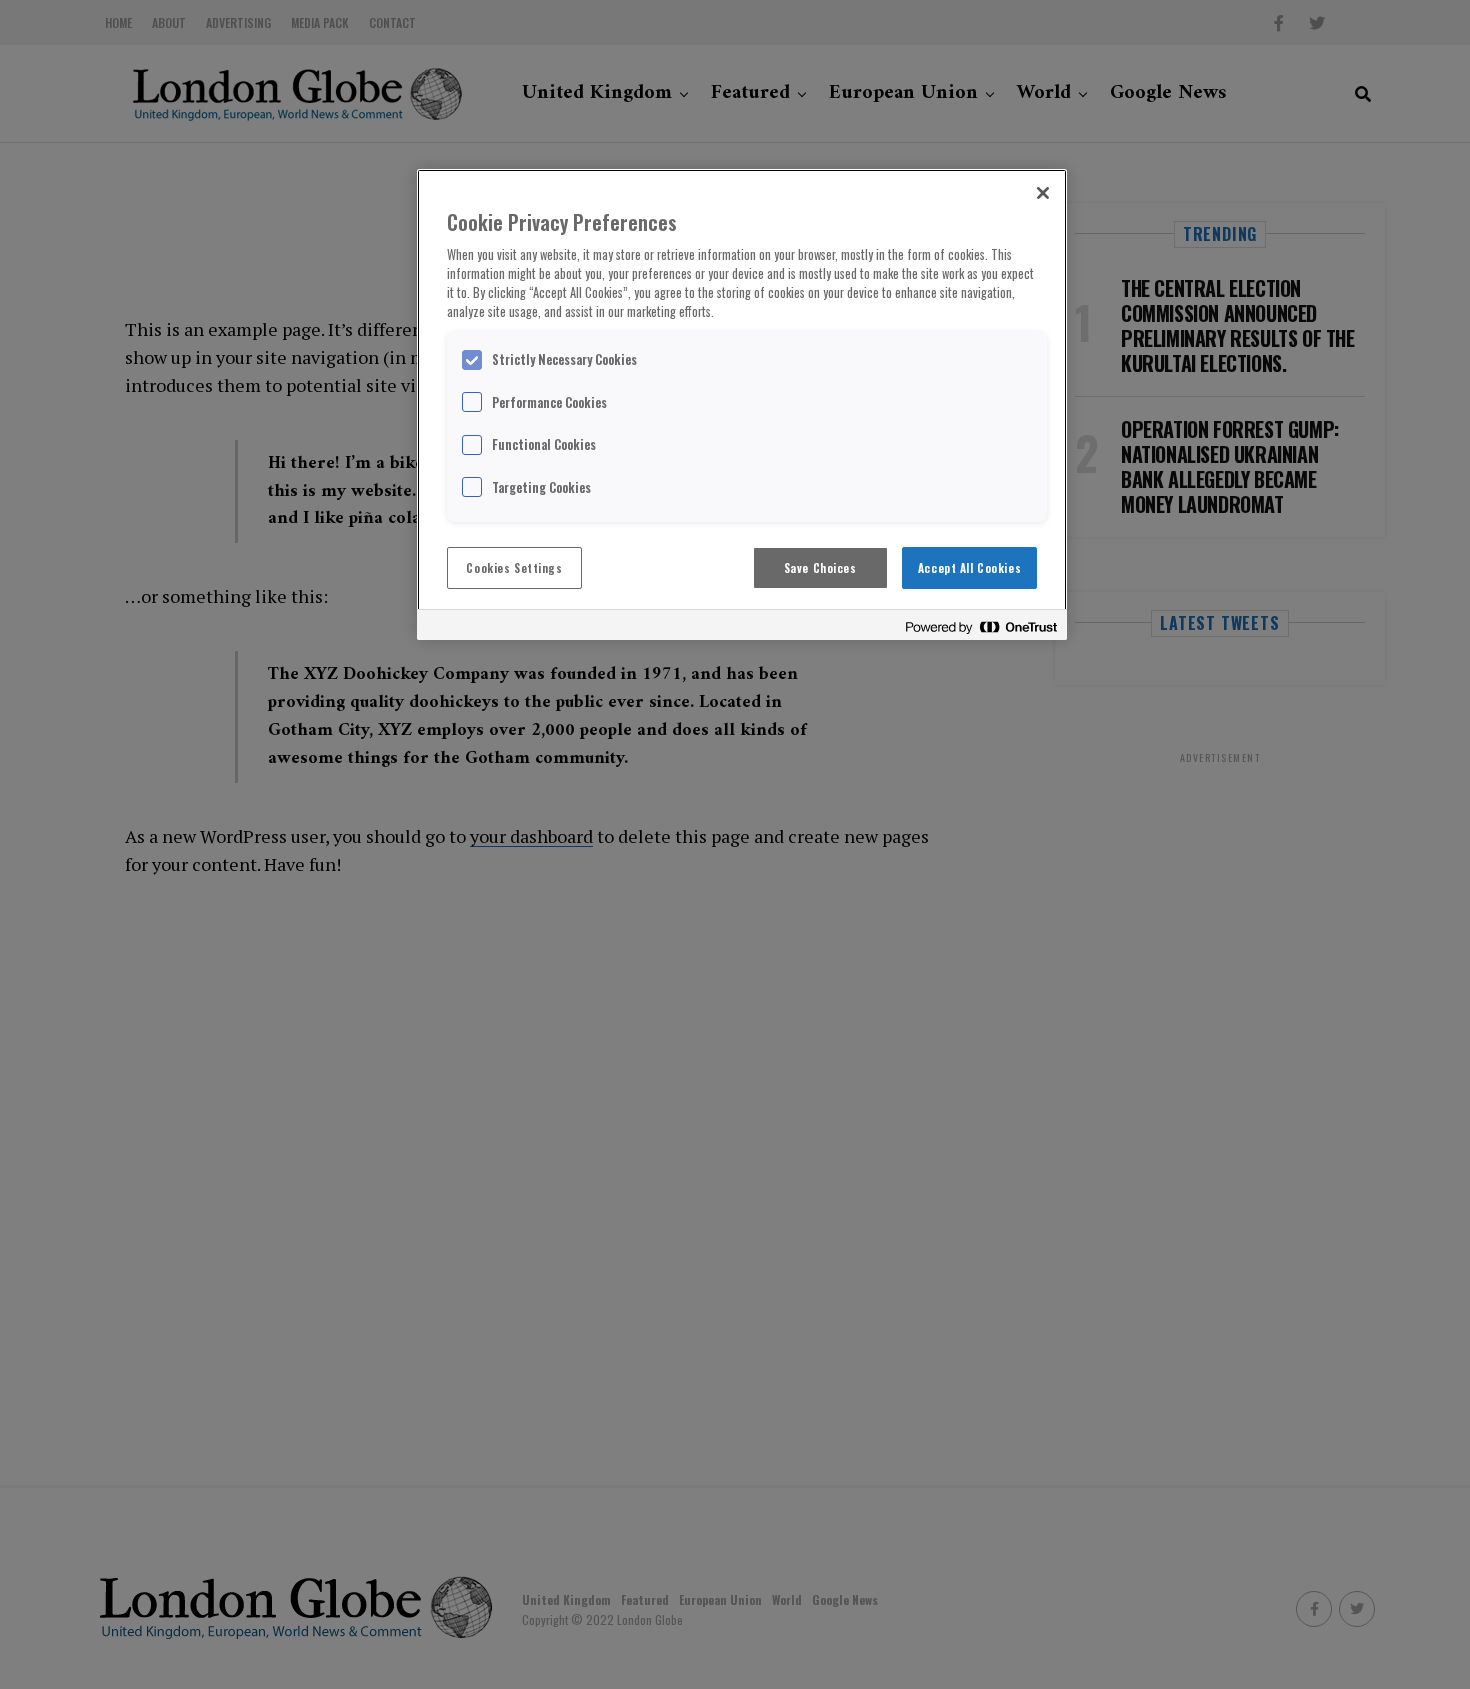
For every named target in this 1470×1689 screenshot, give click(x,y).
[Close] (1043, 193)
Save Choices (820, 567)
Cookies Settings (514, 567)
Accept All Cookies (969, 567)
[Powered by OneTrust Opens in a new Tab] (981, 627)
